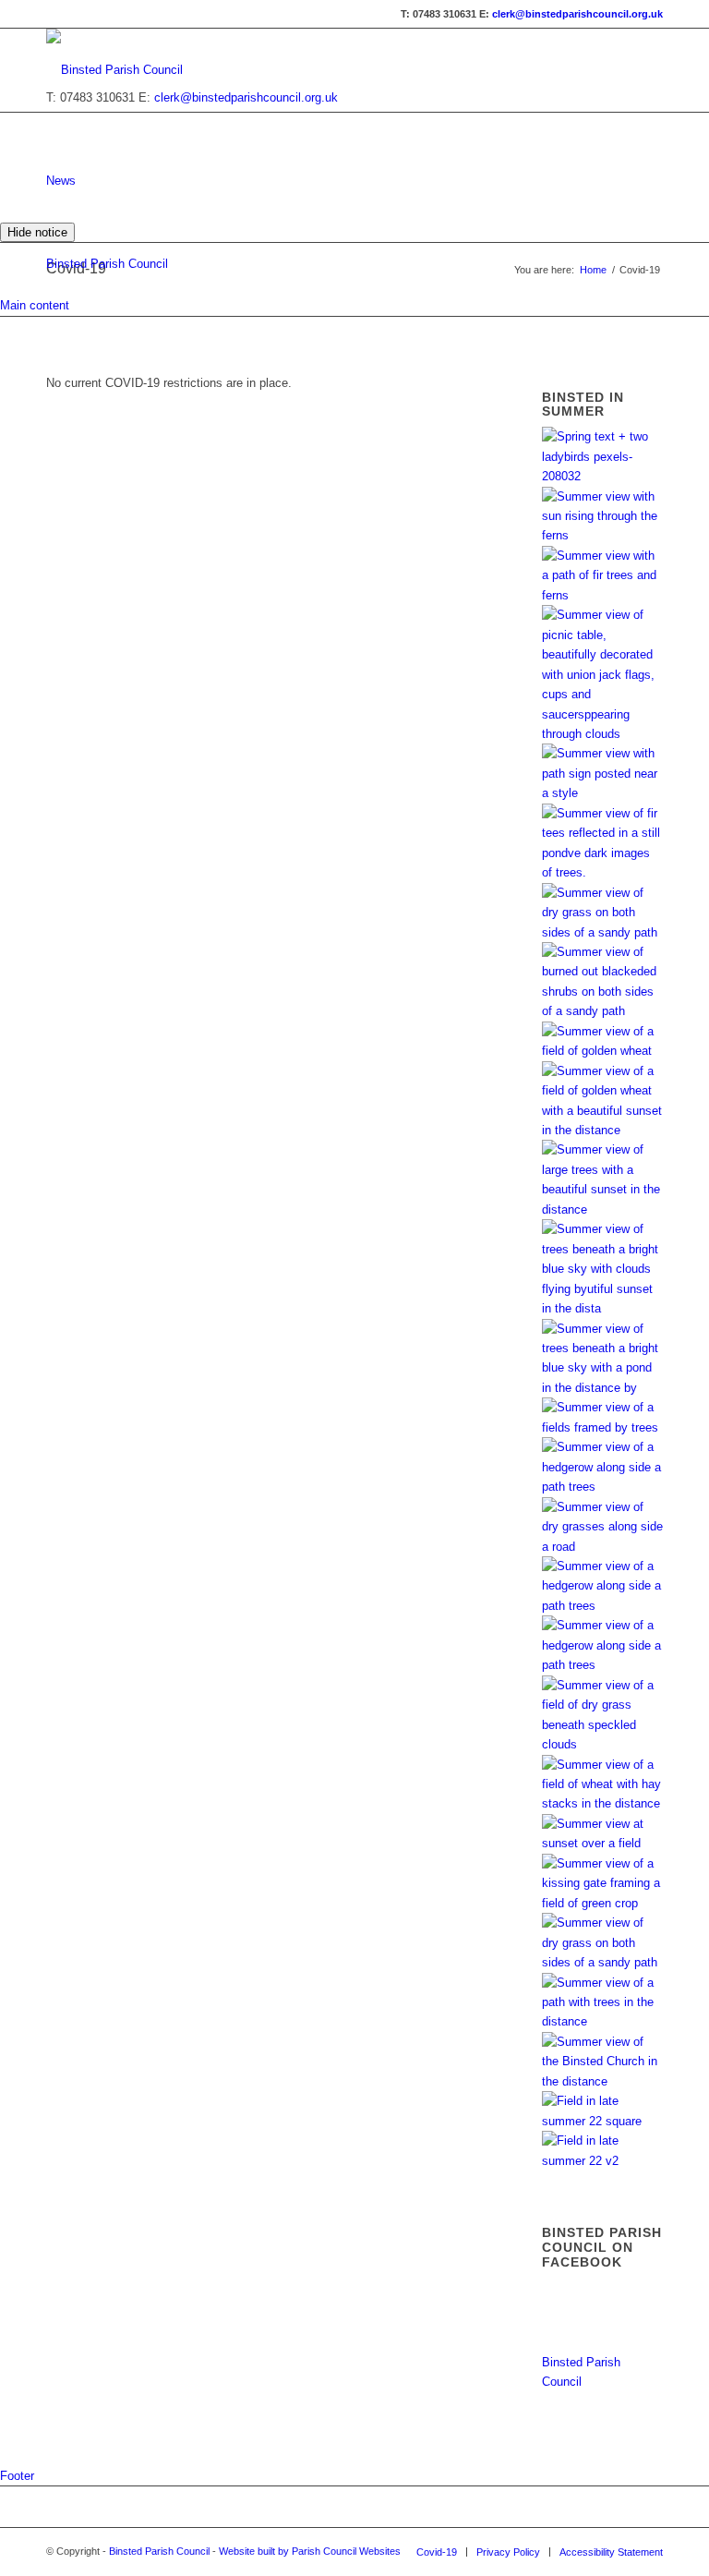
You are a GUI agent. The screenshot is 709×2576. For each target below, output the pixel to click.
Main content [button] (35, 305)
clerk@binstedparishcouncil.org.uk (577, 14)
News (61, 181)
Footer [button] (17, 2476)
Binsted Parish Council (107, 264)
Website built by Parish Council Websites (310, 2551)
